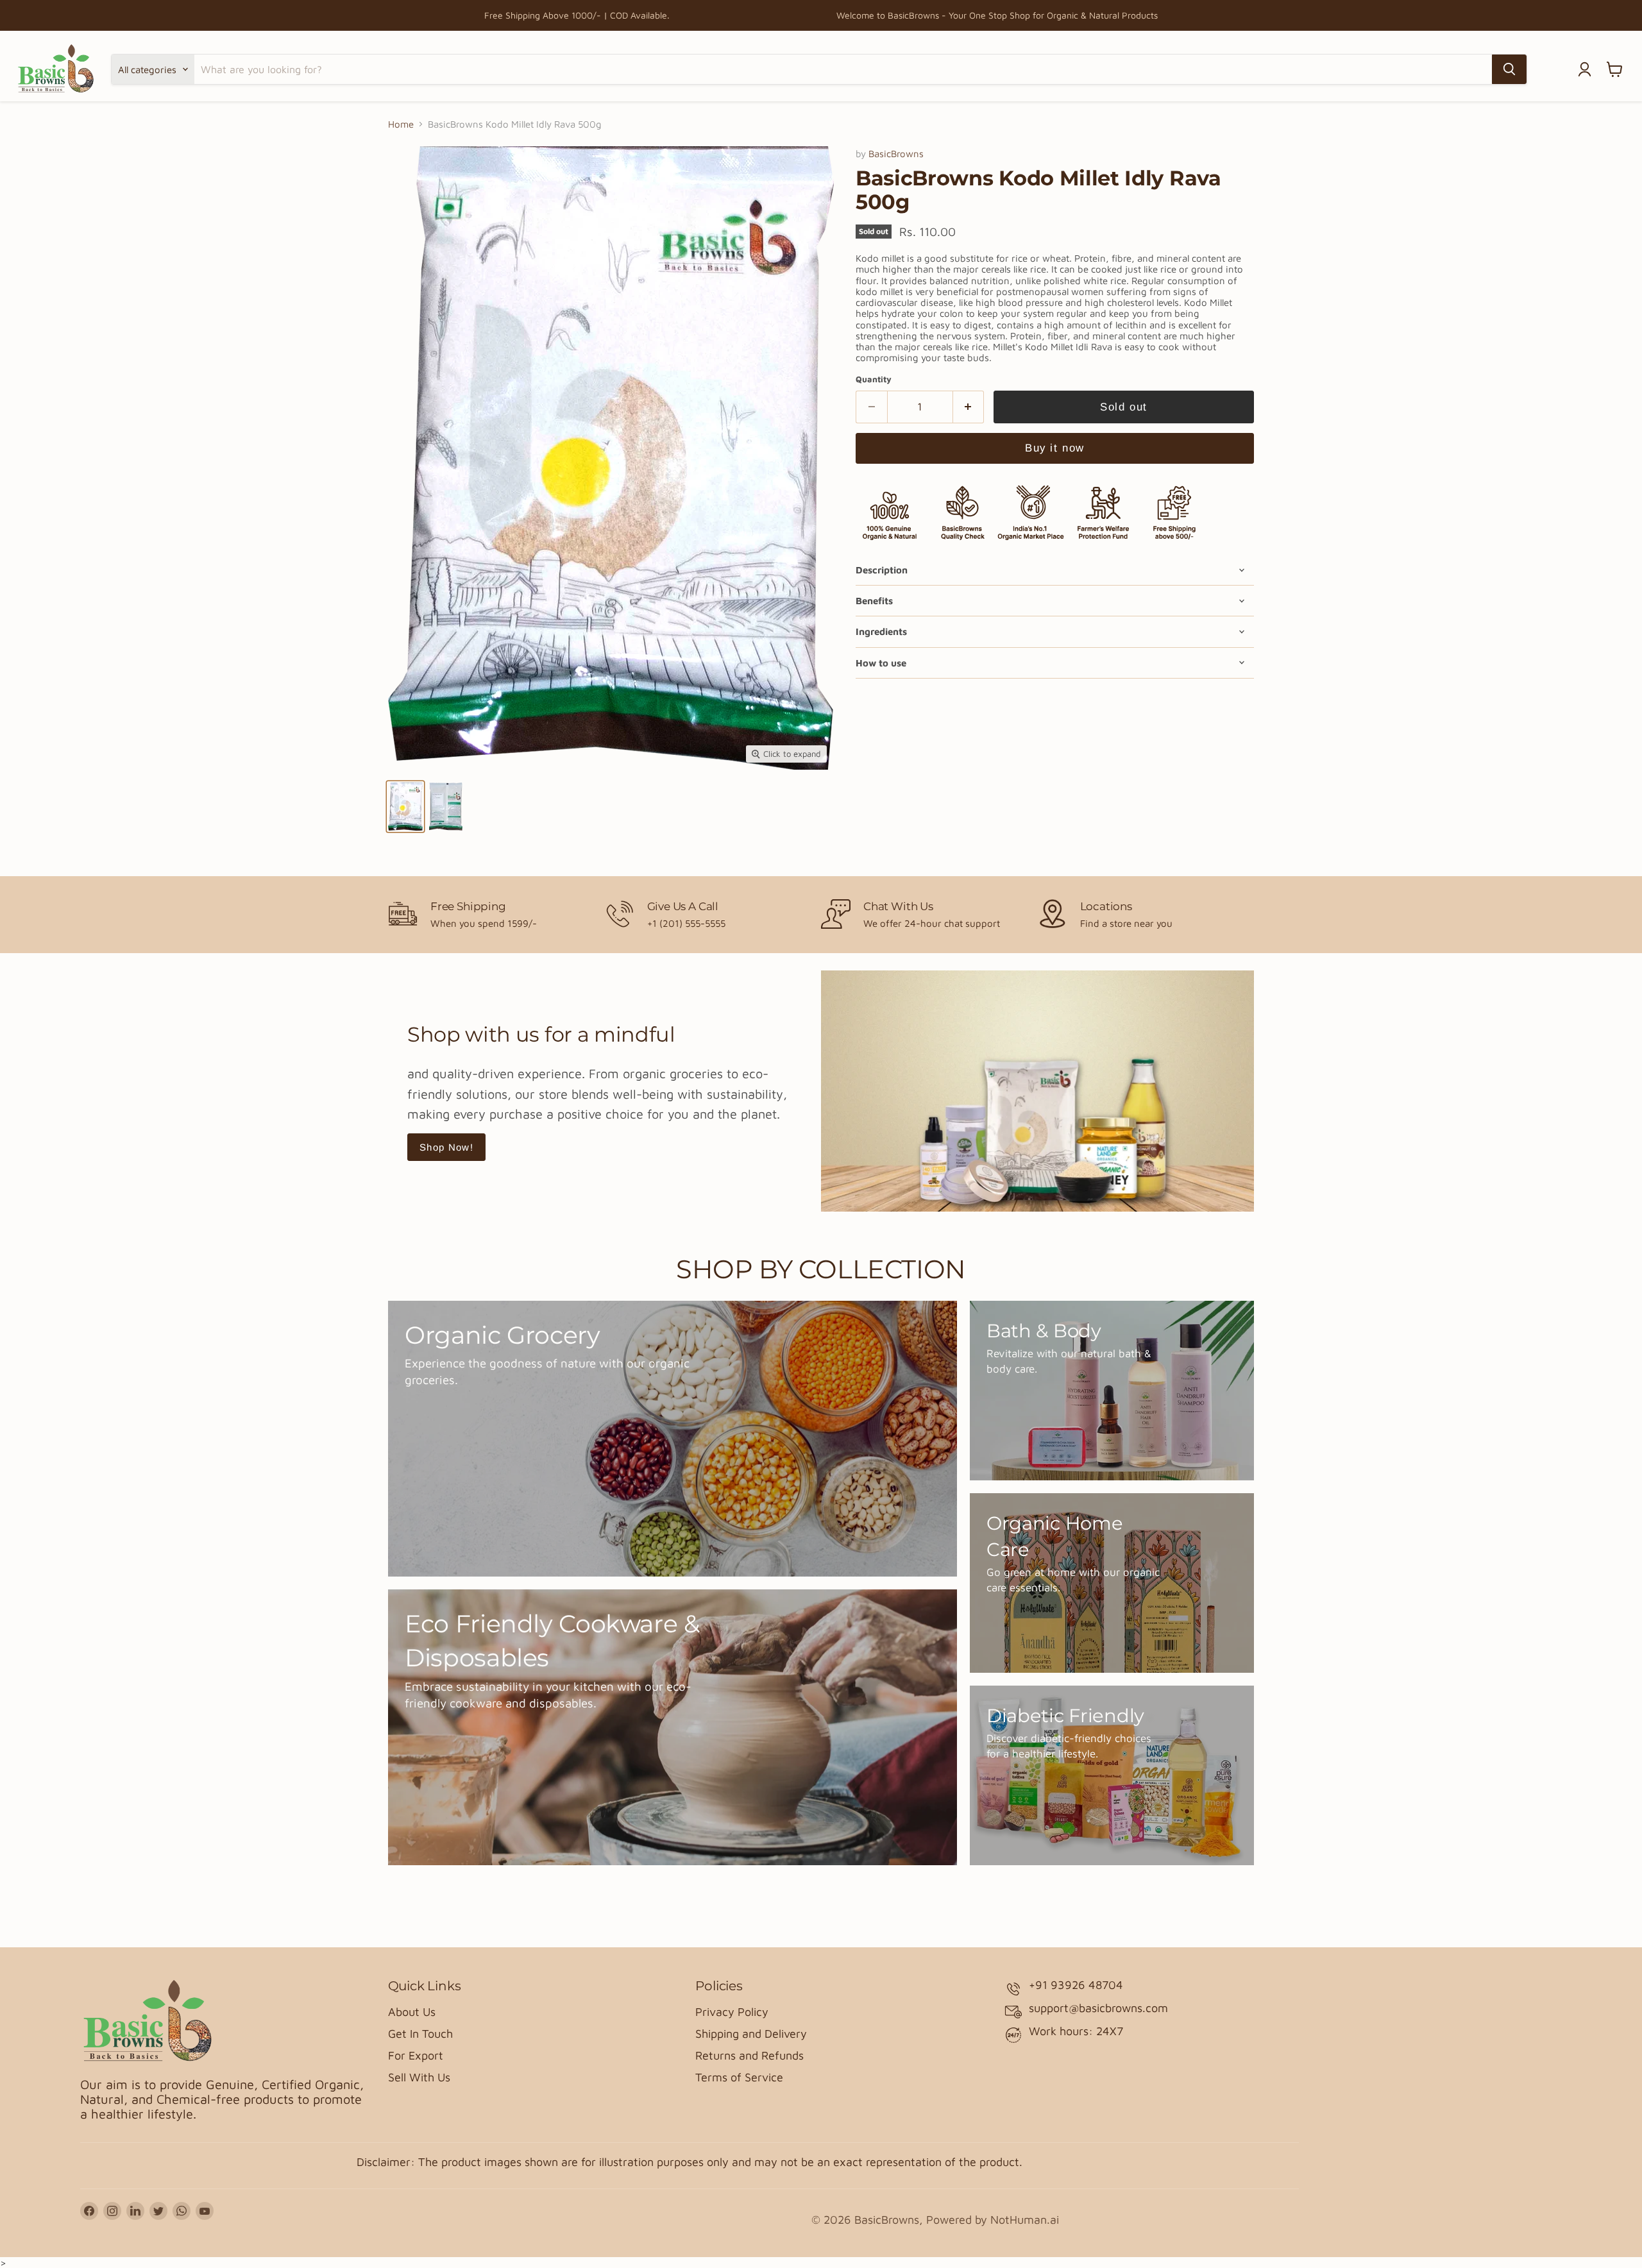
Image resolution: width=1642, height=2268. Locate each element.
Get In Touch (420, 2034)
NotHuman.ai (1025, 2220)
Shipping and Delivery (751, 2034)
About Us (412, 2012)
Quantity (874, 379)
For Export (416, 2055)
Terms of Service (739, 2077)
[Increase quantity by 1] (969, 407)
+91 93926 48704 (1076, 1985)
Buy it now (1054, 448)
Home (401, 124)
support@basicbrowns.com (1098, 2008)
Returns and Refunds (749, 2055)
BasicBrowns (896, 154)
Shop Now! (446, 1147)
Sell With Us (419, 2077)
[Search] (1509, 69)
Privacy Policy (732, 2012)
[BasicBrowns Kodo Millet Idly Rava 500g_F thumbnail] (405, 807)
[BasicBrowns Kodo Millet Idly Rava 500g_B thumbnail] (446, 807)
